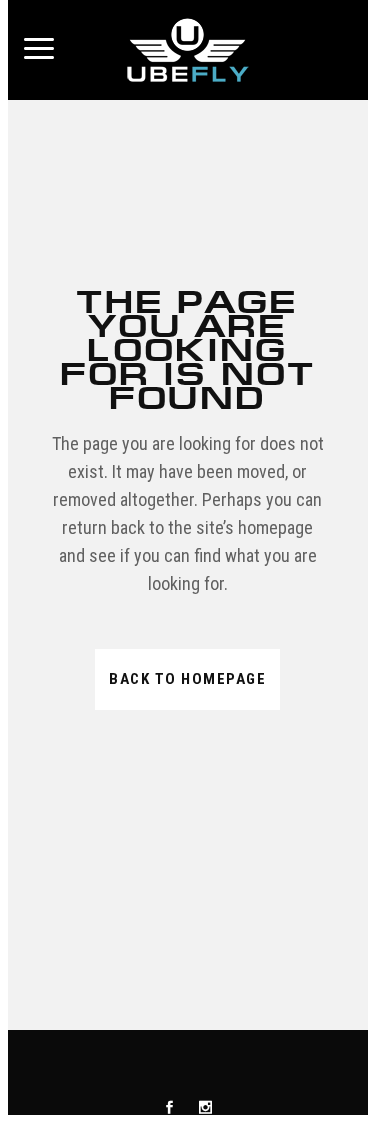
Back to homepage (187, 679)
